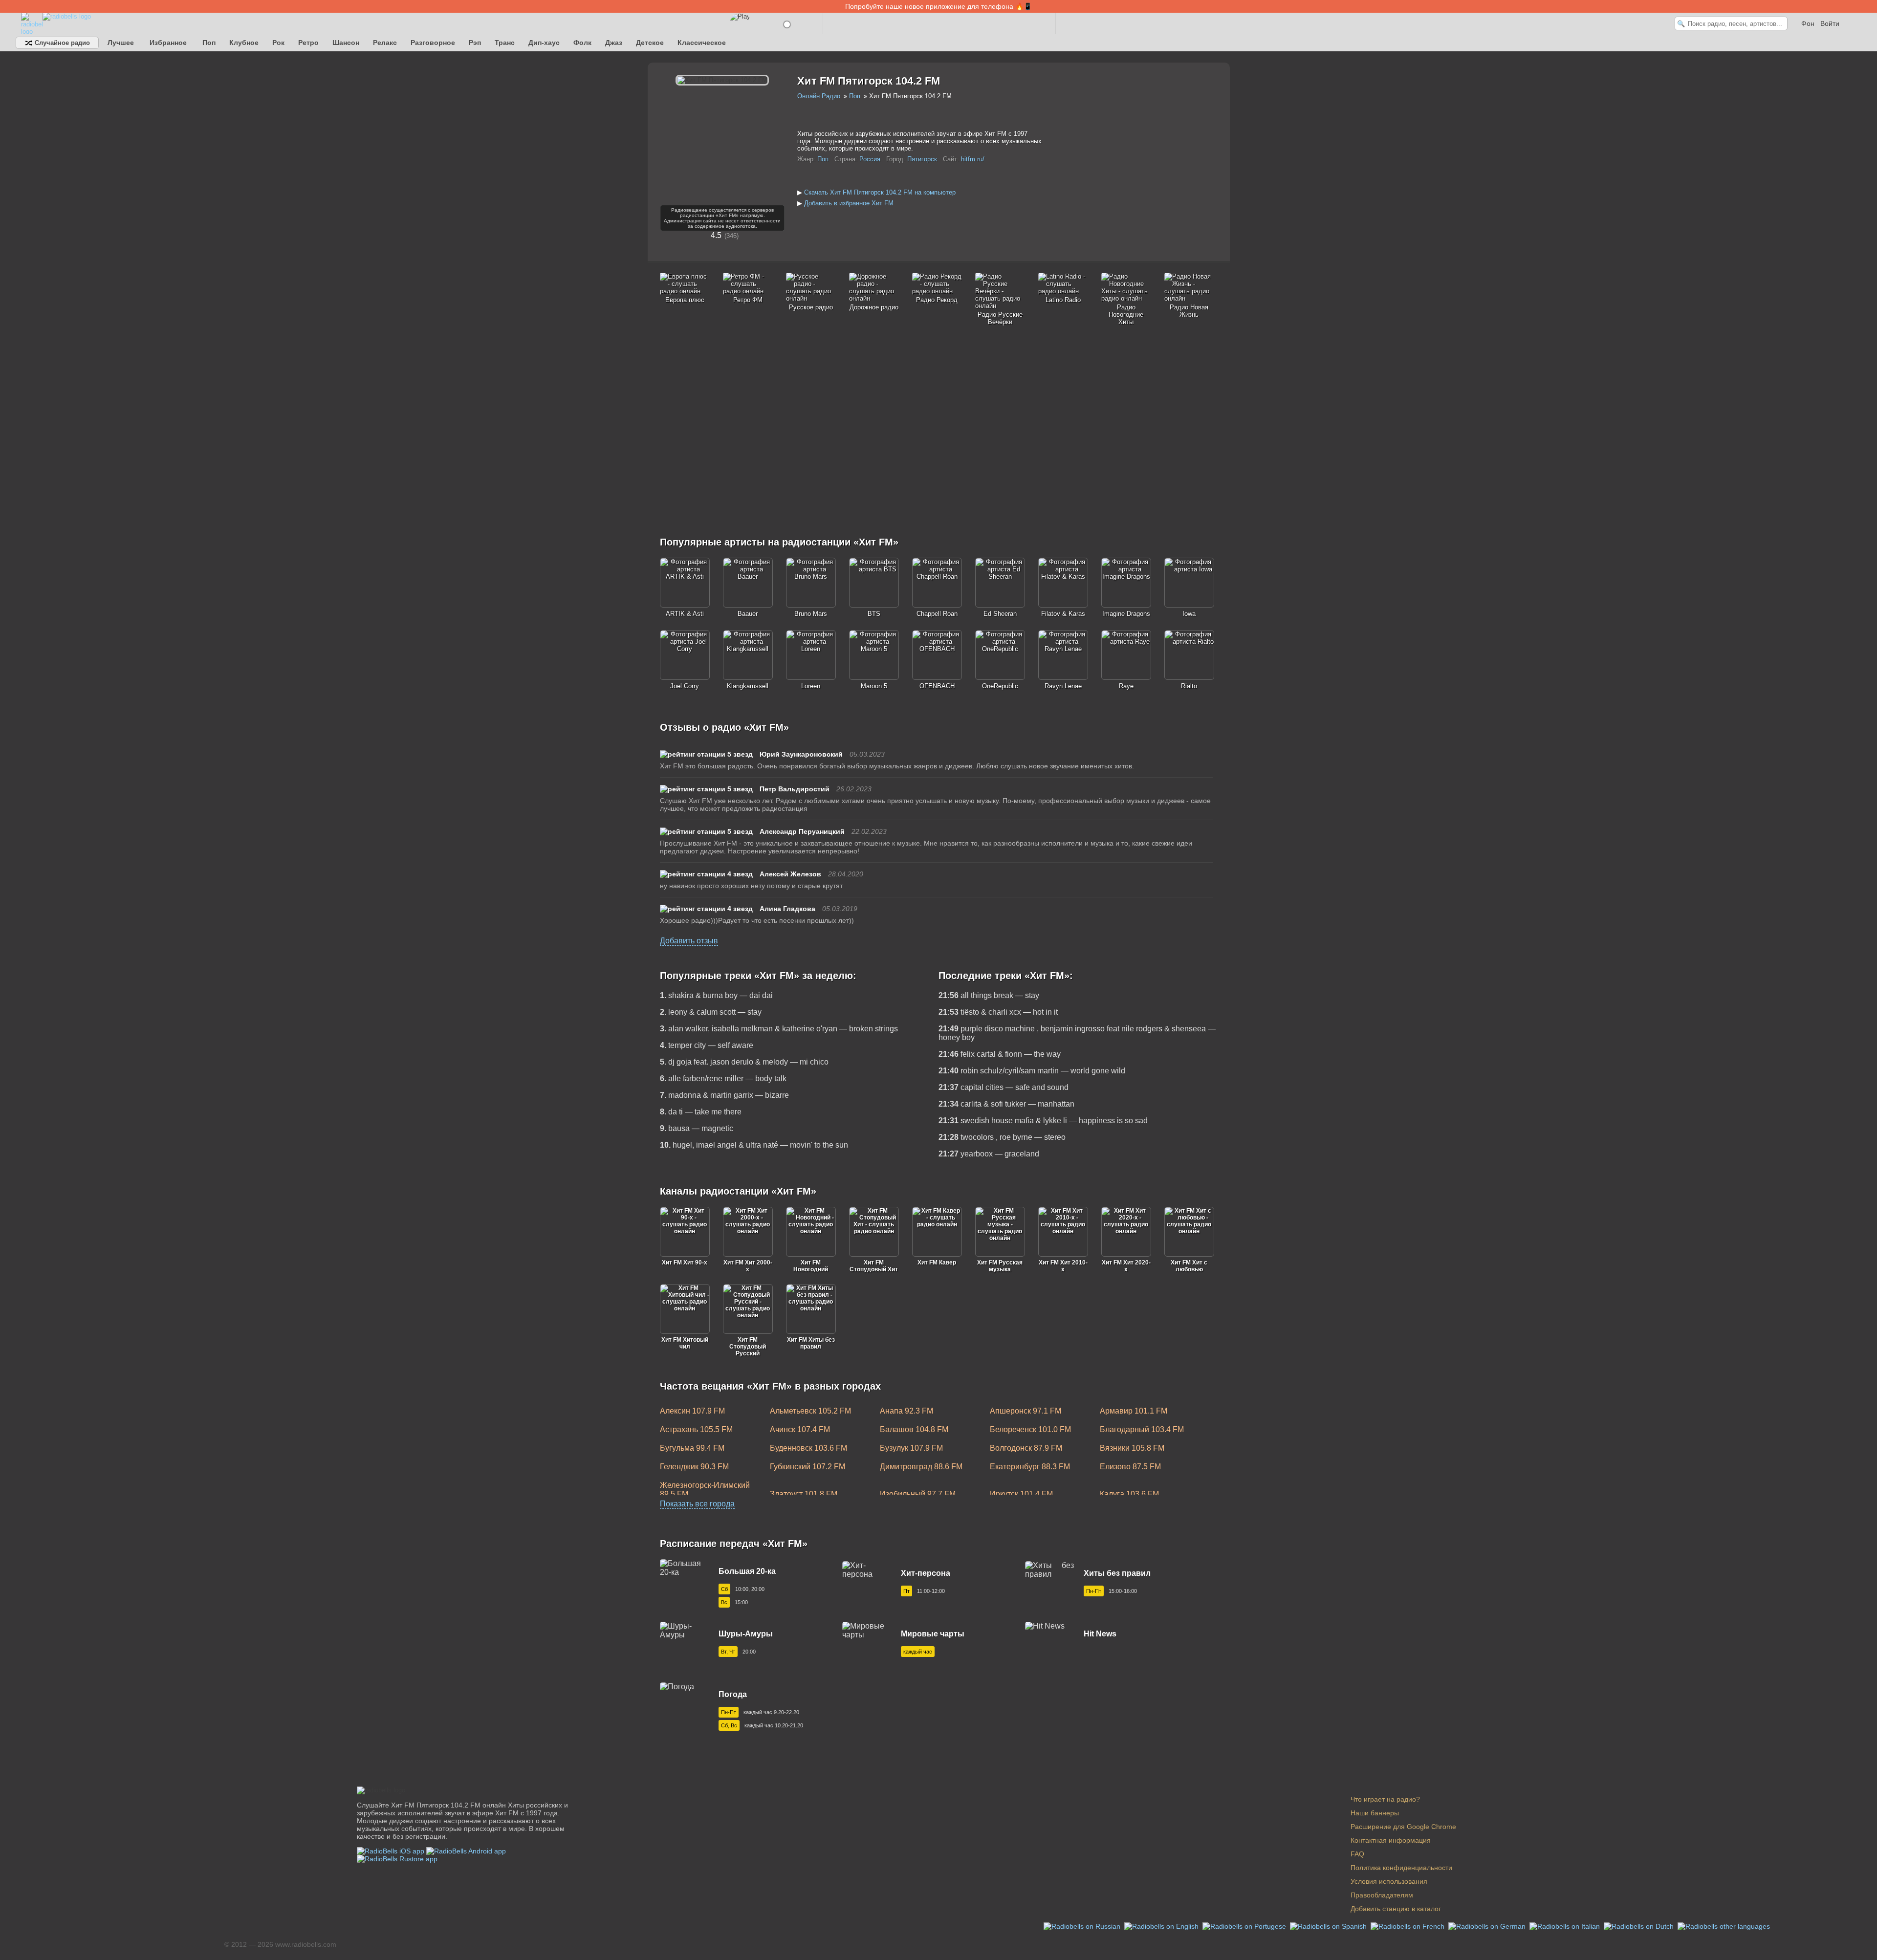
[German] (1488, 1926)
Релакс (385, 43)
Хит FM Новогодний (811, 1266)
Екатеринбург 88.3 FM (1030, 1467)
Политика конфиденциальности (1401, 1868)
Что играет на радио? (1385, 1799)
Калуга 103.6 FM (1129, 1494)
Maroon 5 (874, 686)
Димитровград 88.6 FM (921, 1467)
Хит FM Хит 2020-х (1126, 1266)
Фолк (582, 43)
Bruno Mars (811, 614)
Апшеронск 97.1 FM (1026, 1411)
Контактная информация (1391, 1840)
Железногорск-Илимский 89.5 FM (705, 1490)
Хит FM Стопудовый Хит (874, 1266)
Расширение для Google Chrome (1403, 1827)
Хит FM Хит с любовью (1189, 1266)
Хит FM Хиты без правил (811, 1343)
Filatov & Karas (1063, 614)
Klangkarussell (748, 686)
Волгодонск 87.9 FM (1026, 1448)
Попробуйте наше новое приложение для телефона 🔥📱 (938, 6)
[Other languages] (1724, 1926)
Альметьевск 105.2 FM (810, 1411)
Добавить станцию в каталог (1396, 1909)
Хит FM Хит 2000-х (748, 1266)
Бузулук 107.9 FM (911, 1448)
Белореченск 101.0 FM (1030, 1429)
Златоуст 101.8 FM (804, 1494)
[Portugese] (1245, 1926)
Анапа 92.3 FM (906, 1411)
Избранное (168, 43)
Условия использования (1389, 1881)
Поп (209, 43)
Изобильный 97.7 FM (918, 1494)
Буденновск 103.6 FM (808, 1448)
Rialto (1189, 686)
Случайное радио (61, 43)
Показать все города (697, 1504)
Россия (870, 159)
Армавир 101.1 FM (1134, 1411)
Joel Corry (685, 686)
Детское (650, 43)
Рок (278, 43)
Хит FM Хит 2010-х (1063, 1266)
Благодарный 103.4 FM (1142, 1429)
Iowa (1189, 614)
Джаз (614, 43)
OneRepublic (1000, 686)
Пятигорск (922, 159)
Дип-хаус (544, 43)
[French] (1408, 1926)
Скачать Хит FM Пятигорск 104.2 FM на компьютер (880, 192)
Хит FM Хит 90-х (685, 1263)
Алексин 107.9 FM (692, 1411)
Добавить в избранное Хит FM (849, 203)
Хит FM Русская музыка (1000, 1266)
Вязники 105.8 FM (1132, 1448)
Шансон (346, 43)
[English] (1162, 1926)
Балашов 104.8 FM (914, 1429)
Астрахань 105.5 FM (696, 1429)
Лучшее (121, 43)
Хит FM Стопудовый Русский (748, 1347)
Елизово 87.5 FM (1130, 1467)
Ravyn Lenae (1063, 686)
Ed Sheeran (1000, 614)
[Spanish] (1329, 1926)
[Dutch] (1640, 1926)
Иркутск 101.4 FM (1021, 1494)
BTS (874, 614)
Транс (505, 43)
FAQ (1357, 1854)
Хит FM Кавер (937, 1263)
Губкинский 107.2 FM (808, 1467)
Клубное (244, 43)
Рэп (475, 43)
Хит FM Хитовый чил (685, 1343)
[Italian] (1566, 1926)
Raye (1126, 686)
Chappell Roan (937, 614)
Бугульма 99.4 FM (692, 1448)
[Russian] (1083, 1926)
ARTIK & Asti (685, 614)
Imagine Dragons (1126, 614)
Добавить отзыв (689, 941)
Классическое (702, 43)
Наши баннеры (1375, 1813)
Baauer (748, 614)
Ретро (308, 43)
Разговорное (433, 43)
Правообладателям (1382, 1895)
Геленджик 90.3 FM (694, 1467)
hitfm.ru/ (973, 159)
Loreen (811, 686)
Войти (1830, 23)
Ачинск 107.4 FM (800, 1429)
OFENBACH (937, 686)
